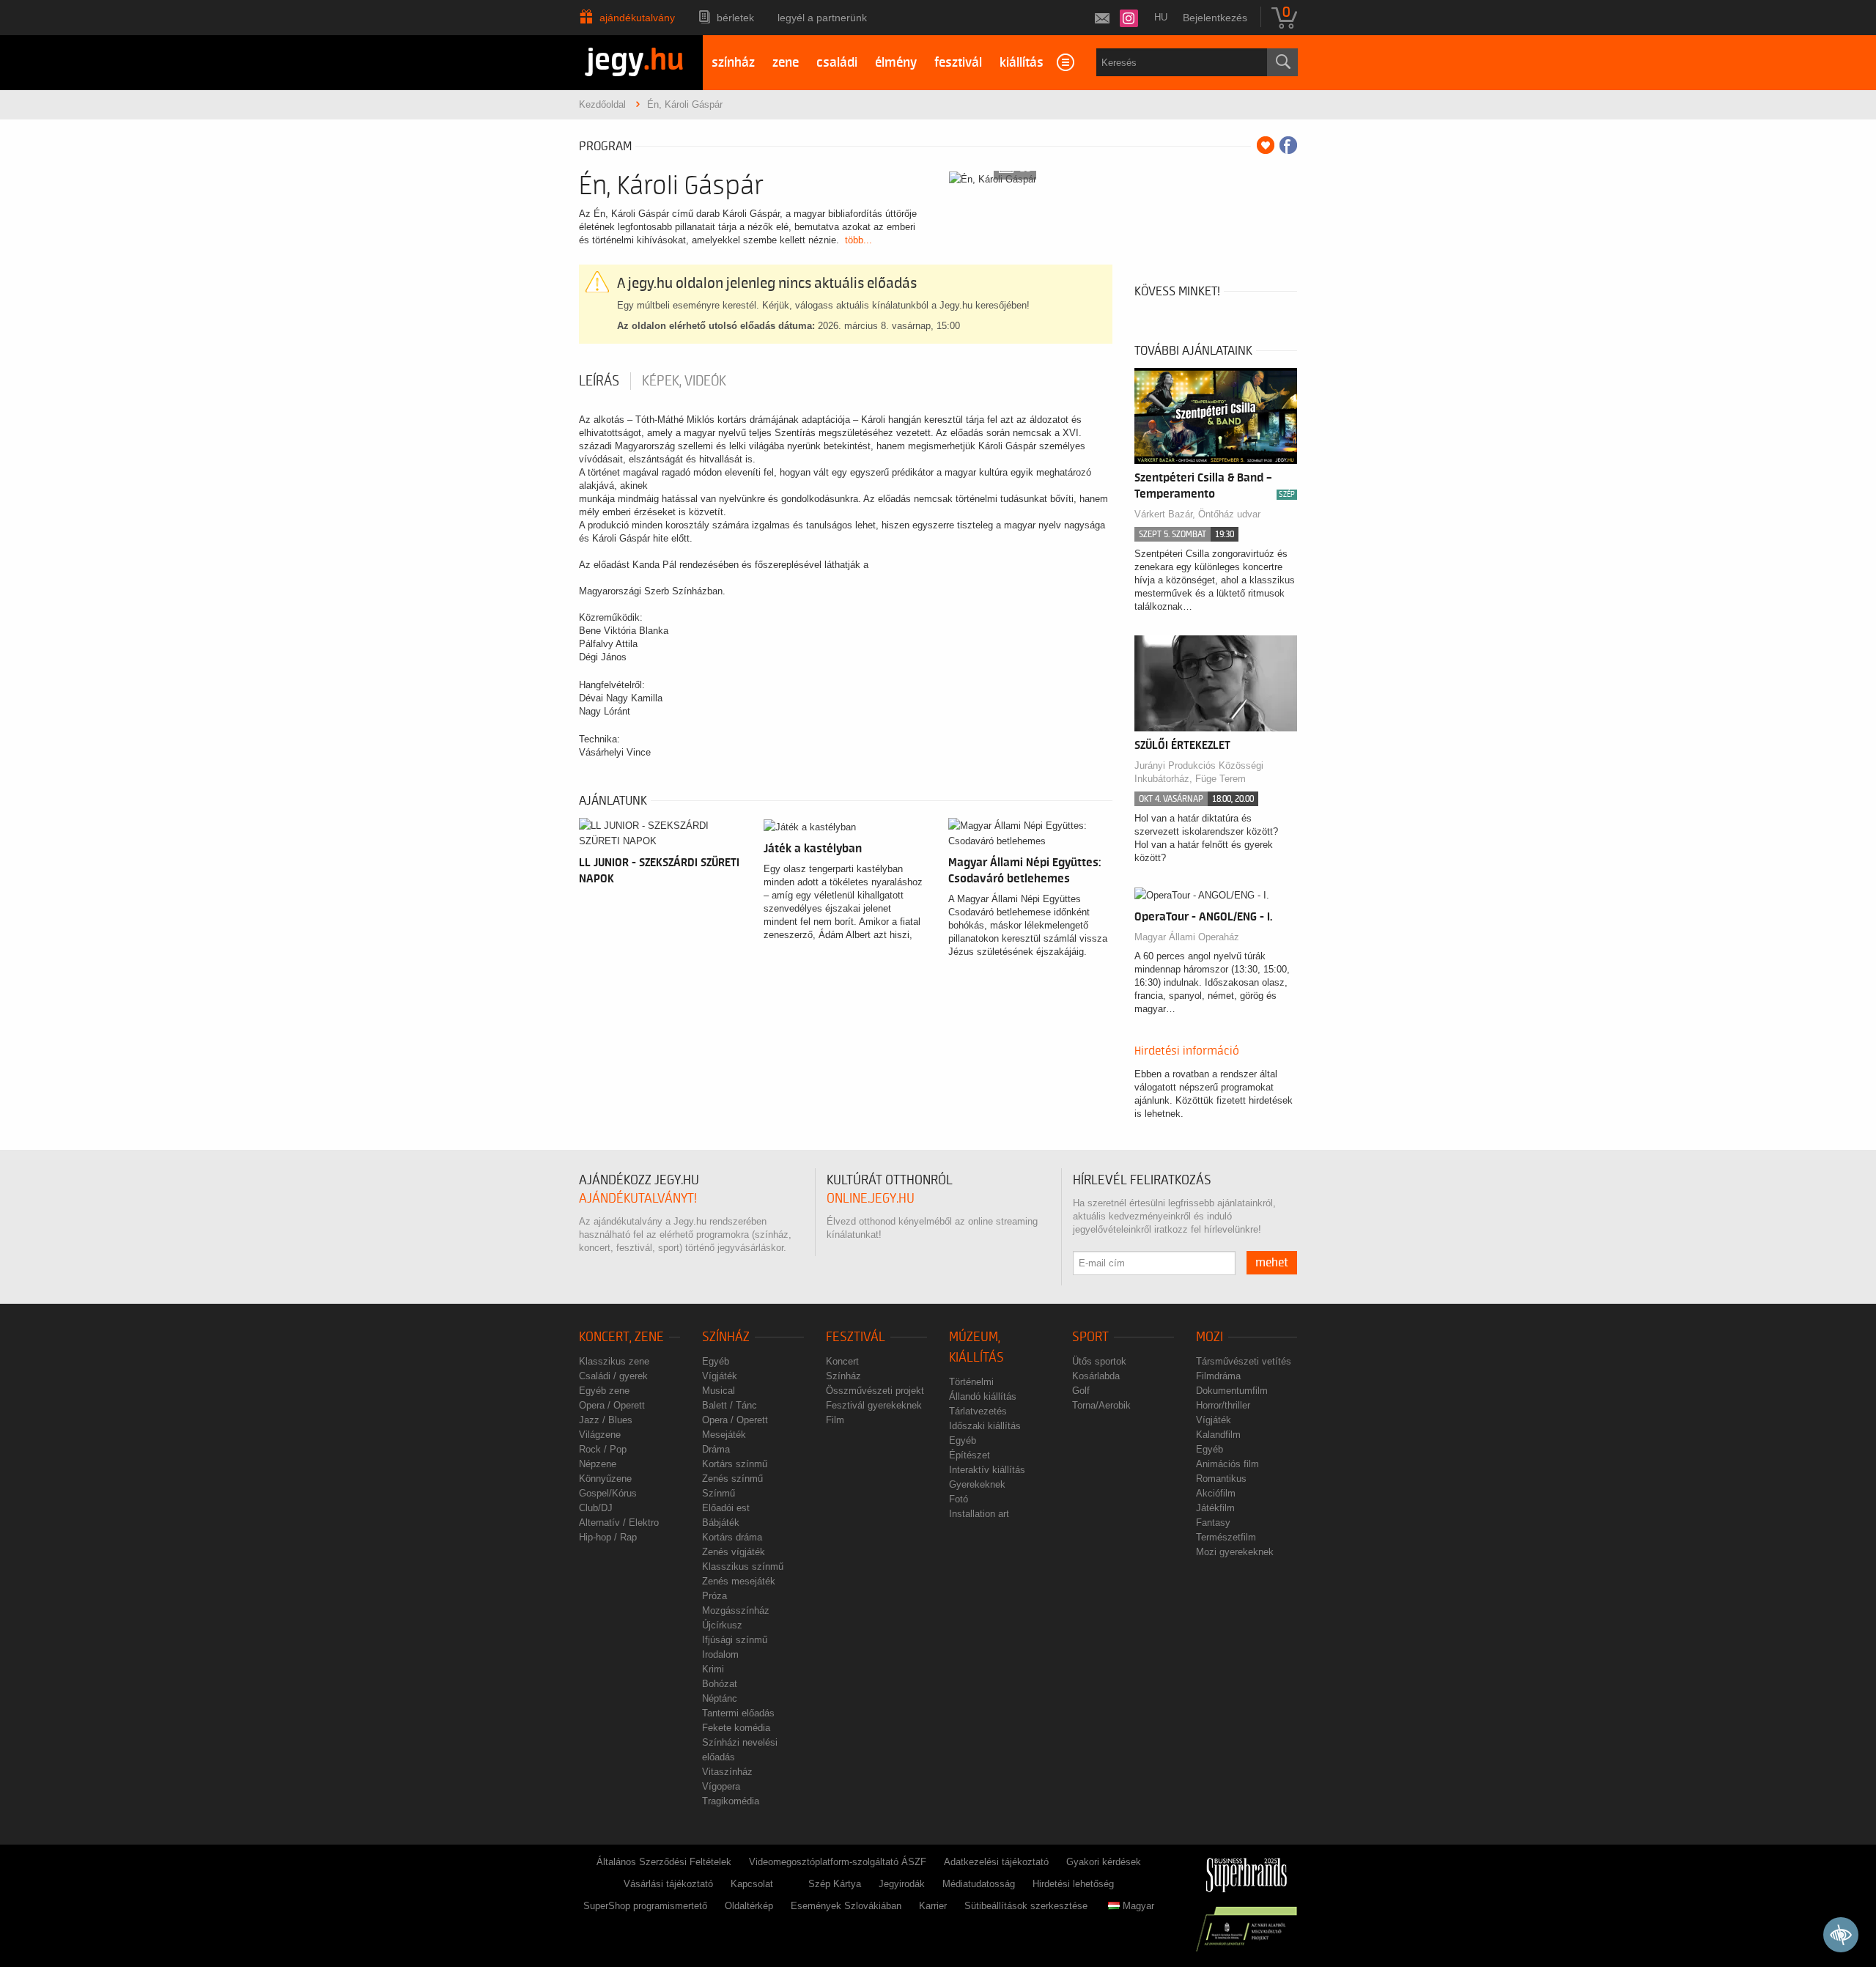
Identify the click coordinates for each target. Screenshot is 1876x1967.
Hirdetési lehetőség (1073, 1884)
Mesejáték (724, 1435)
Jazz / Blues (606, 1420)
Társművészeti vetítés (1244, 1361)
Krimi (713, 1669)
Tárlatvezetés (978, 1411)
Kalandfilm (1218, 1435)
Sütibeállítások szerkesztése (1026, 1906)
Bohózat (720, 1684)
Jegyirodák (902, 1884)
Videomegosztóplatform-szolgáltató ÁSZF (838, 1862)
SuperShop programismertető (645, 1906)
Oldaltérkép (749, 1906)
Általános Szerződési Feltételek (664, 1862)
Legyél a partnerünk (822, 18)
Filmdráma (1218, 1376)
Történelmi (971, 1382)
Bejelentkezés (1215, 18)
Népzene (598, 1464)
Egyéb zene (604, 1391)
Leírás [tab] (599, 381)
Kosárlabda (1096, 1376)
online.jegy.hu (871, 1199)
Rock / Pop (603, 1449)
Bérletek (735, 18)
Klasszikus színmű (743, 1566)
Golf (1081, 1391)
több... (858, 240)
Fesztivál (856, 1337)
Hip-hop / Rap (608, 1537)
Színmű (719, 1493)
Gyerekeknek (977, 1484)
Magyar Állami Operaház (1187, 937)
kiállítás (1022, 63)
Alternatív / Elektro (619, 1523)
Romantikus (1221, 1479)
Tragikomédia (731, 1801)
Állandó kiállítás (983, 1396)
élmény (896, 63)
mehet (1272, 1263)
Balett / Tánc (730, 1405)
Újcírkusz (722, 1625)
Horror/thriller (1223, 1405)
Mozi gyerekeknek (1235, 1552)
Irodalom (720, 1654)
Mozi (1210, 1337)
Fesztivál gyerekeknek (874, 1405)
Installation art (979, 1514)
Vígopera (721, 1786)
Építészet (970, 1455)
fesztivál (958, 63)
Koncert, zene (621, 1337)
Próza (714, 1596)
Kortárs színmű (735, 1464)
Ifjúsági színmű (735, 1640)
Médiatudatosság (979, 1884)
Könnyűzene (605, 1479)
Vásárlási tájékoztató (668, 1884)
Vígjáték (720, 1376)
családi (837, 63)
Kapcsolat (752, 1884)
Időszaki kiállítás (985, 1426)
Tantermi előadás (738, 1713)
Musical (719, 1391)
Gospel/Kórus (608, 1493)
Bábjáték (721, 1523)
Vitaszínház (727, 1772)
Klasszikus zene (614, 1361)
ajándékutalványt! (638, 1199)
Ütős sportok (1099, 1361)
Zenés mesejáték (739, 1581)
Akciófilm (1216, 1493)
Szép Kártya (835, 1884)
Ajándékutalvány (637, 18)
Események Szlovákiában (846, 1906)
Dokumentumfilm (1232, 1391)
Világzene (600, 1435)
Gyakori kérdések (1104, 1862)
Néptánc (720, 1698)
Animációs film (1227, 1464)
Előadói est (726, 1508)
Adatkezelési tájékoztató (996, 1862)
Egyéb (716, 1361)
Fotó (959, 1499)
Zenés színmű (732, 1479)
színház (733, 63)
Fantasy (1213, 1523)
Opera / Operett (612, 1405)
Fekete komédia (736, 1728)
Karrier (933, 1906)
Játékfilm (1215, 1508)
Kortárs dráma (732, 1537)
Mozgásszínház (736, 1610)
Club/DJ (596, 1508)
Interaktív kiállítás (987, 1470)
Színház (726, 1337)
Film (835, 1420)
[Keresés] (1282, 62)
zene (786, 63)
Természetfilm (1226, 1537)
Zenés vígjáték (734, 1552)
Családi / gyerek (613, 1376)
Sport (1090, 1337)
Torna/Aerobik (1101, 1405)
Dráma (716, 1449)
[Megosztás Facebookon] (1288, 145)
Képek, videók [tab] (684, 381)
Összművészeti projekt (875, 1391)
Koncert (842, 1361)
